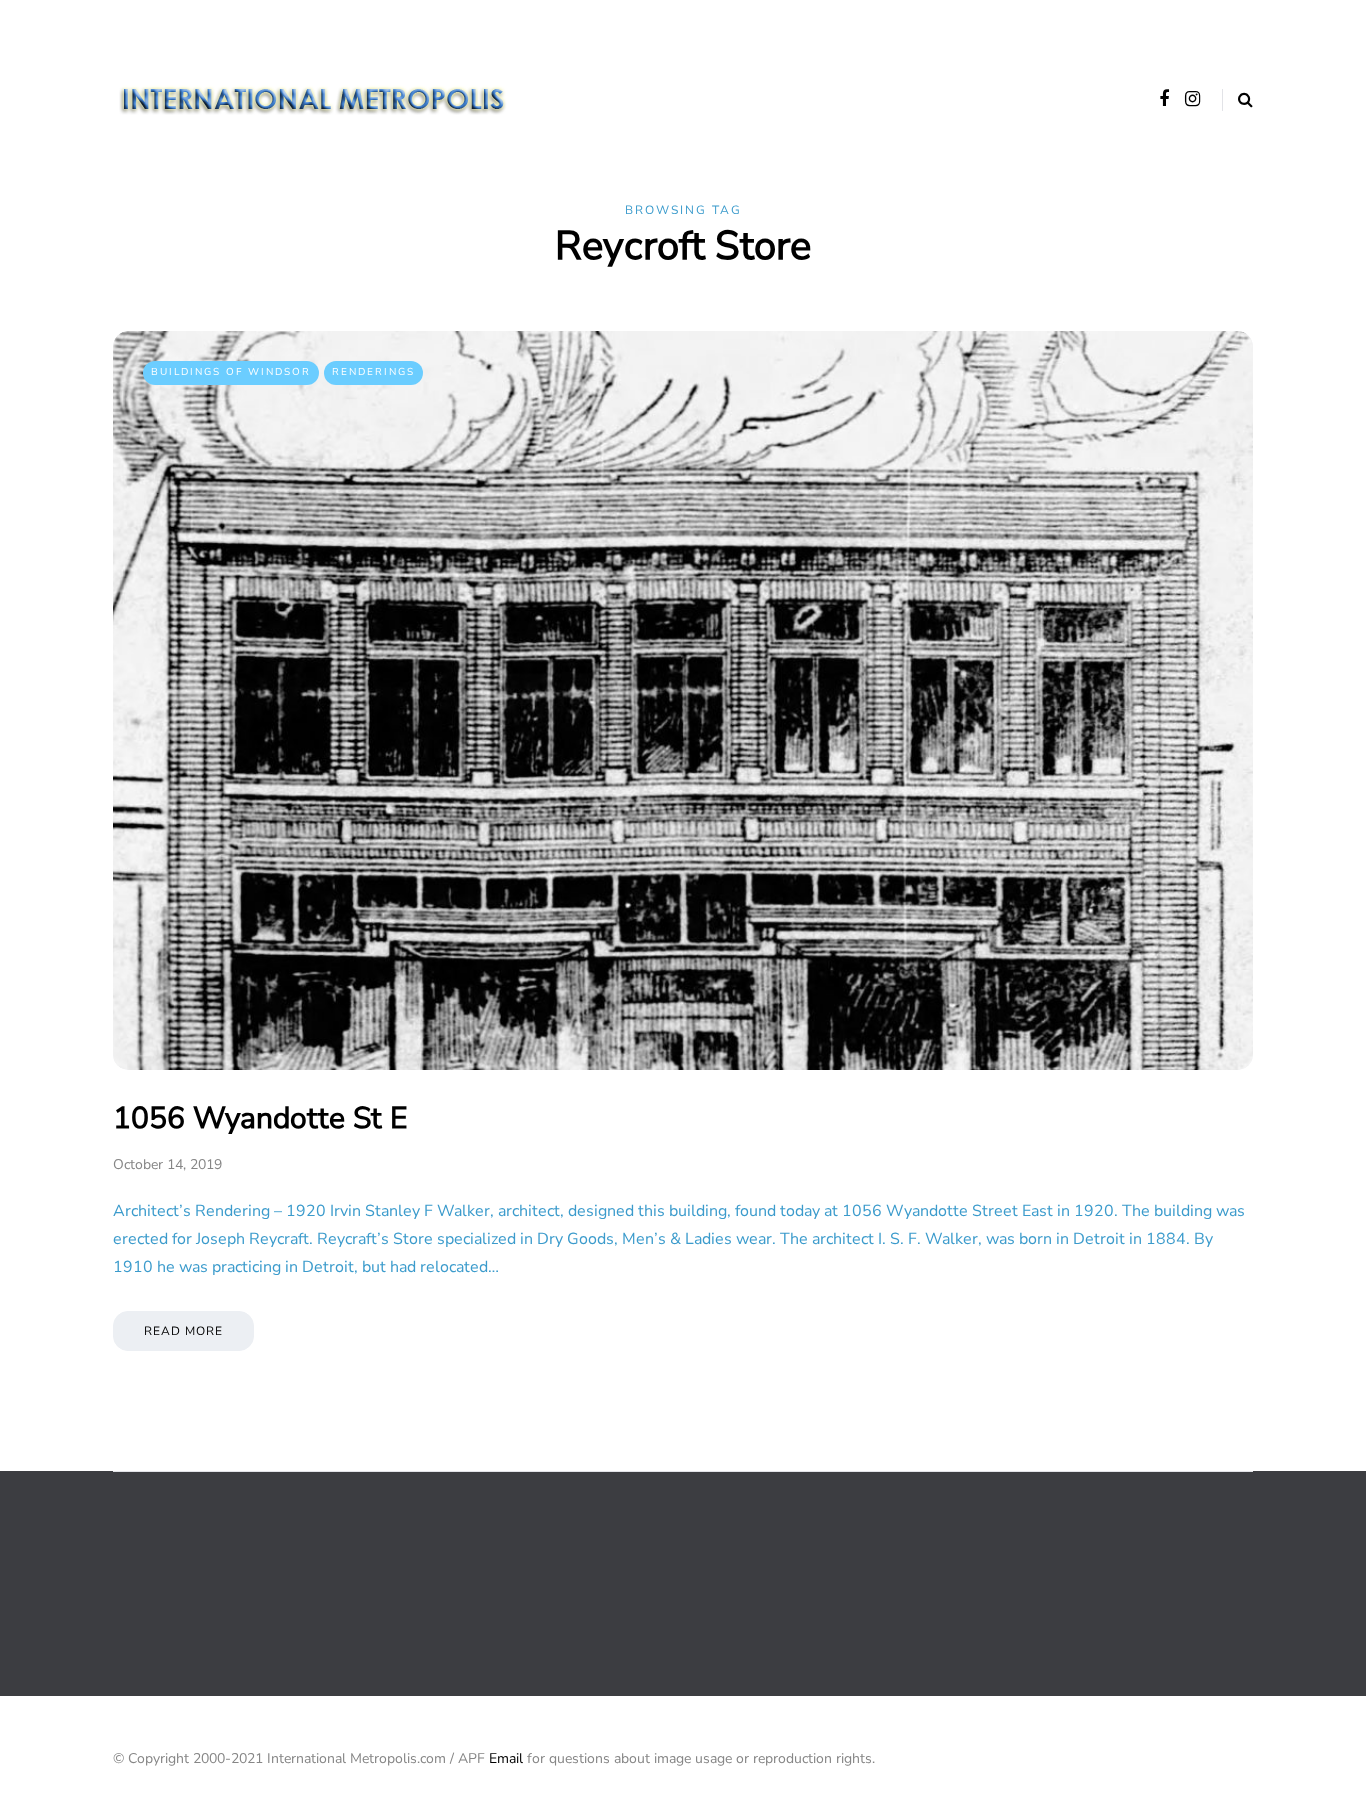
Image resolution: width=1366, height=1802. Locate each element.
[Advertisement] (477, 1582)
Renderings (373, 372)
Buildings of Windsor (231, 372)
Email (506, 1758)
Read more (183, 1331)
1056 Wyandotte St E (260, 1118)
